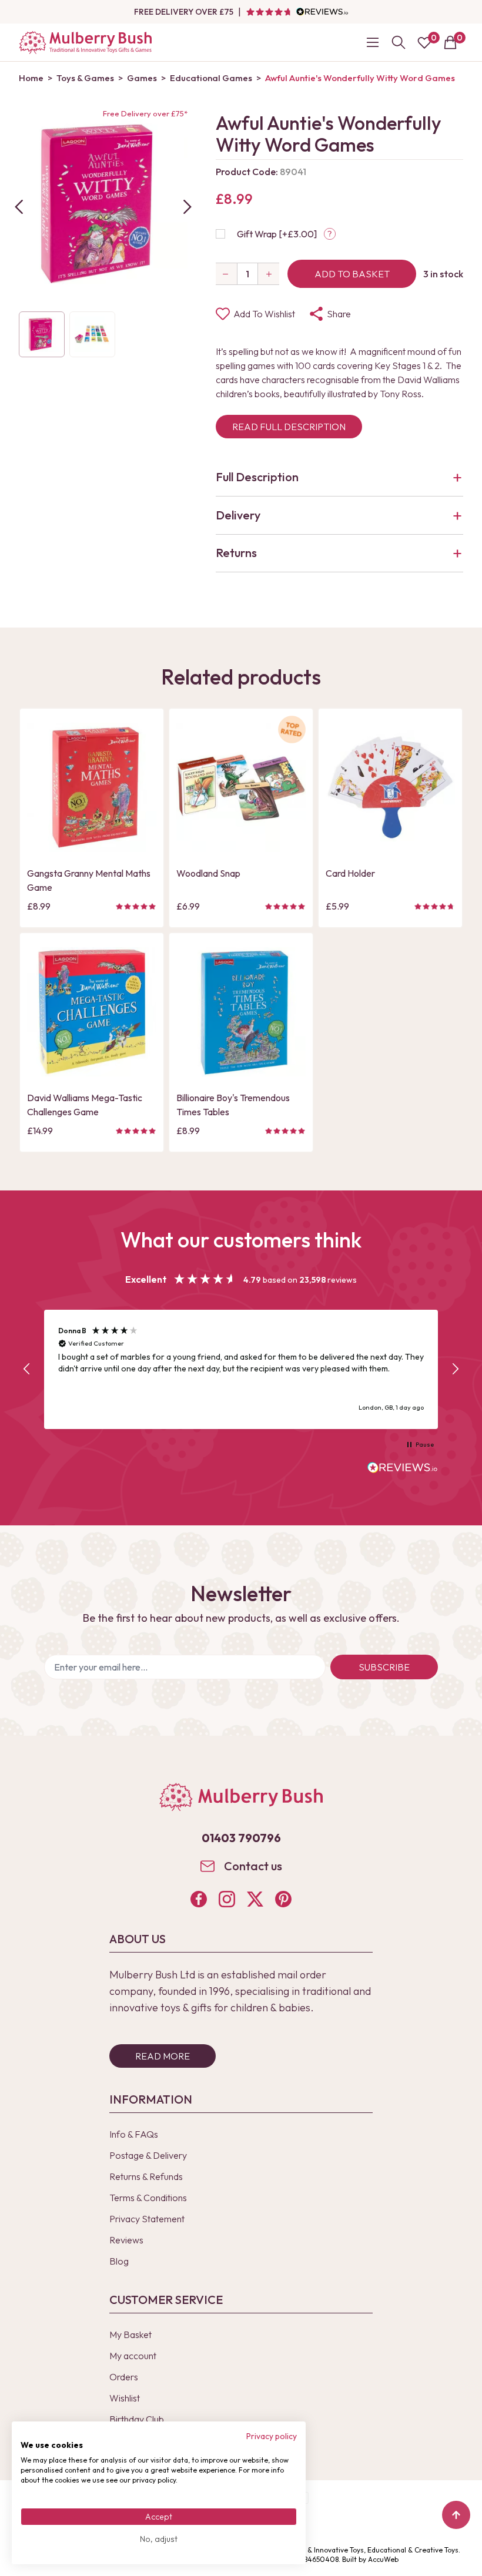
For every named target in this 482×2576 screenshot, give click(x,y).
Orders (124, 2377)
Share (339, 314)
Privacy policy (272, 2436)
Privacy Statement (147, 2219)
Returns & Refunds (146, 2176)
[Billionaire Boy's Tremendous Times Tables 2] (241, 1012)
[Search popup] (399, 42)
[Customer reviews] (297, 12)
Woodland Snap (208, 873)
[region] (241, 1369)
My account (133, 2356)
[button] (27, 1369)
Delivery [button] (238, 515)
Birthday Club (137, 2419)
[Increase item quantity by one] (269, 274)
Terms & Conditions (148, 2198)
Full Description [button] (257, 477)
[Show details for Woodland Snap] (241, 787)
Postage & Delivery (148, 2155)
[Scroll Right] (188, 207)
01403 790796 (241, 1838)
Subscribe (384, 1667)
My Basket (130, 2334)
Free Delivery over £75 (184, 12)
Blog (119, 2261)
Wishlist (125, 2398)
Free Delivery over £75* (145, 113)
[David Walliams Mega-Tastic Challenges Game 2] (92, 1012)
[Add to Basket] (39, 842)
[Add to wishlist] (39, 823)
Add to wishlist (264, 314)
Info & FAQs (134, 2134)
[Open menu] (373, 42)
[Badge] (292, 737)
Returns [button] (236, 553)
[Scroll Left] (19, 207)
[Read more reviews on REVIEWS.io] (403, 1469)
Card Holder (350, 873)
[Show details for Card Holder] (390, 787)
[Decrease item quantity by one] (226, 274)
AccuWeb (383, 2559)
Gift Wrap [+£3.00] (277, 234)
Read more (163, 2056)
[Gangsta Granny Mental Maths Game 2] (92, 787)
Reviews (126, 2240)
